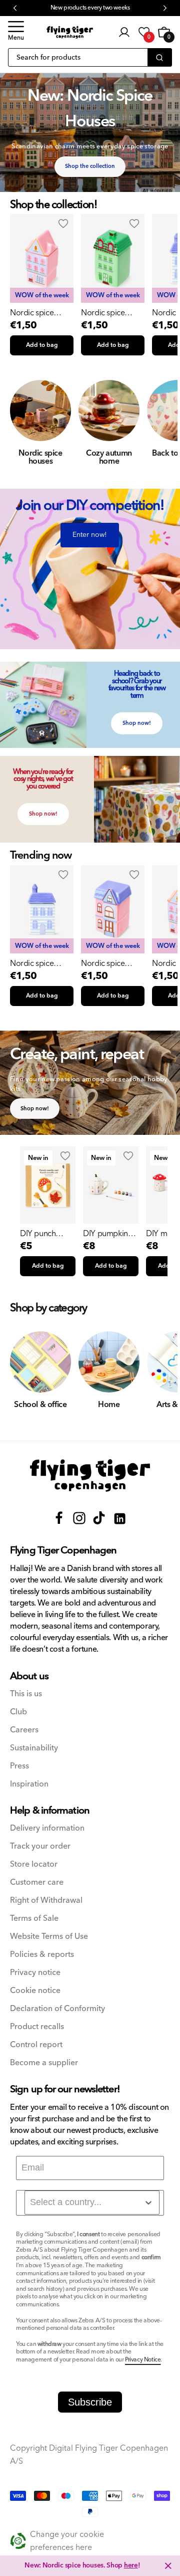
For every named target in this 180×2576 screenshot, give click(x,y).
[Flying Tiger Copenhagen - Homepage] (70, 32)
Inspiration (29, 1784)
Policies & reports (42, 1955)
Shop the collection (90, 166)
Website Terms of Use (49, 1937)
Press (19, 1766)
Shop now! (137, 723)
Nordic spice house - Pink (103, 963)
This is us (26, 1694)
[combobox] (92, 2203)
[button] (16, 32)
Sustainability (34, 1748)
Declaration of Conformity (57, 2009)
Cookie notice (35, 1991)
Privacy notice (35, 1973)
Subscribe (90, 2402)
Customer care (37, 1883)
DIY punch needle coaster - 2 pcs (48, 1234)
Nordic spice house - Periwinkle (41, 963)
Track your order (40, 1846)
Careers (24, 1730)
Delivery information (47, 1828)
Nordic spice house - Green (105, 313)
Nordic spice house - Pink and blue (38, 313)
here (131, 2565)
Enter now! (90, 535)
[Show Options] (148, 2203)
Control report (36, 2045)
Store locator (34, 1864)
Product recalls (37, 2027)
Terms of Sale (34, 1919)
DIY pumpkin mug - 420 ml (105, 1234)
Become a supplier (44, 2063)
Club (18, 1712)
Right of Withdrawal (46, 1901)
